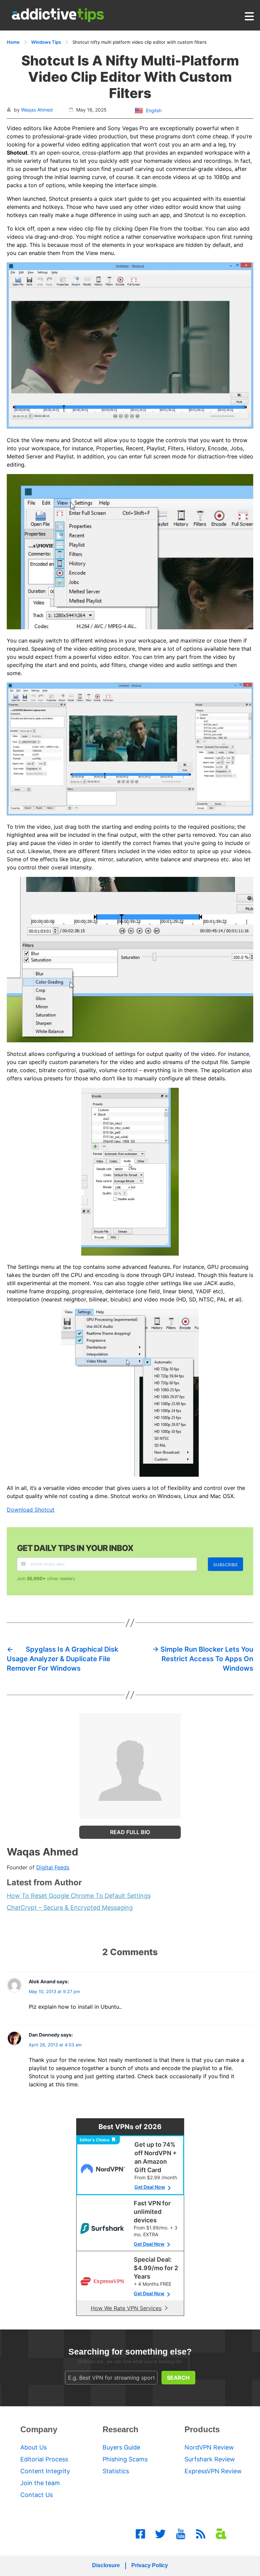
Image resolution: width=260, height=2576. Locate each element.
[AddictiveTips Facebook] (140, 2534)
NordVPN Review (209, 2447)
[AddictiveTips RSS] (201, 2534)
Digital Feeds (53, 1867)
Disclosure (106, 2565)
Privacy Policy (150, 2565)
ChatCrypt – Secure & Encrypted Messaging (70, 1908)
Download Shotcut (31, 1510)
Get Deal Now (150, 2187)
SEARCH (178, 2378)
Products (202, 2429)
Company (39, 2429)
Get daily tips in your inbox (75, 1548)
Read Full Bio (130, 1832)
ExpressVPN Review (213, 2471)
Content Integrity (45, 2471)
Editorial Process (44, 2459)
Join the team (40, 2483)
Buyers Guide (121, 2447)
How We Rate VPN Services (126, 2308)
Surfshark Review (210, 2459)
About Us (34, 2447)
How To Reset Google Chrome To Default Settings (79, 1896)
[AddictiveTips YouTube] (181, 2534)
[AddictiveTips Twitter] (160, 2534)
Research (121, 2429)
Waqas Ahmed (37, 110)
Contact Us (37, 2495)
